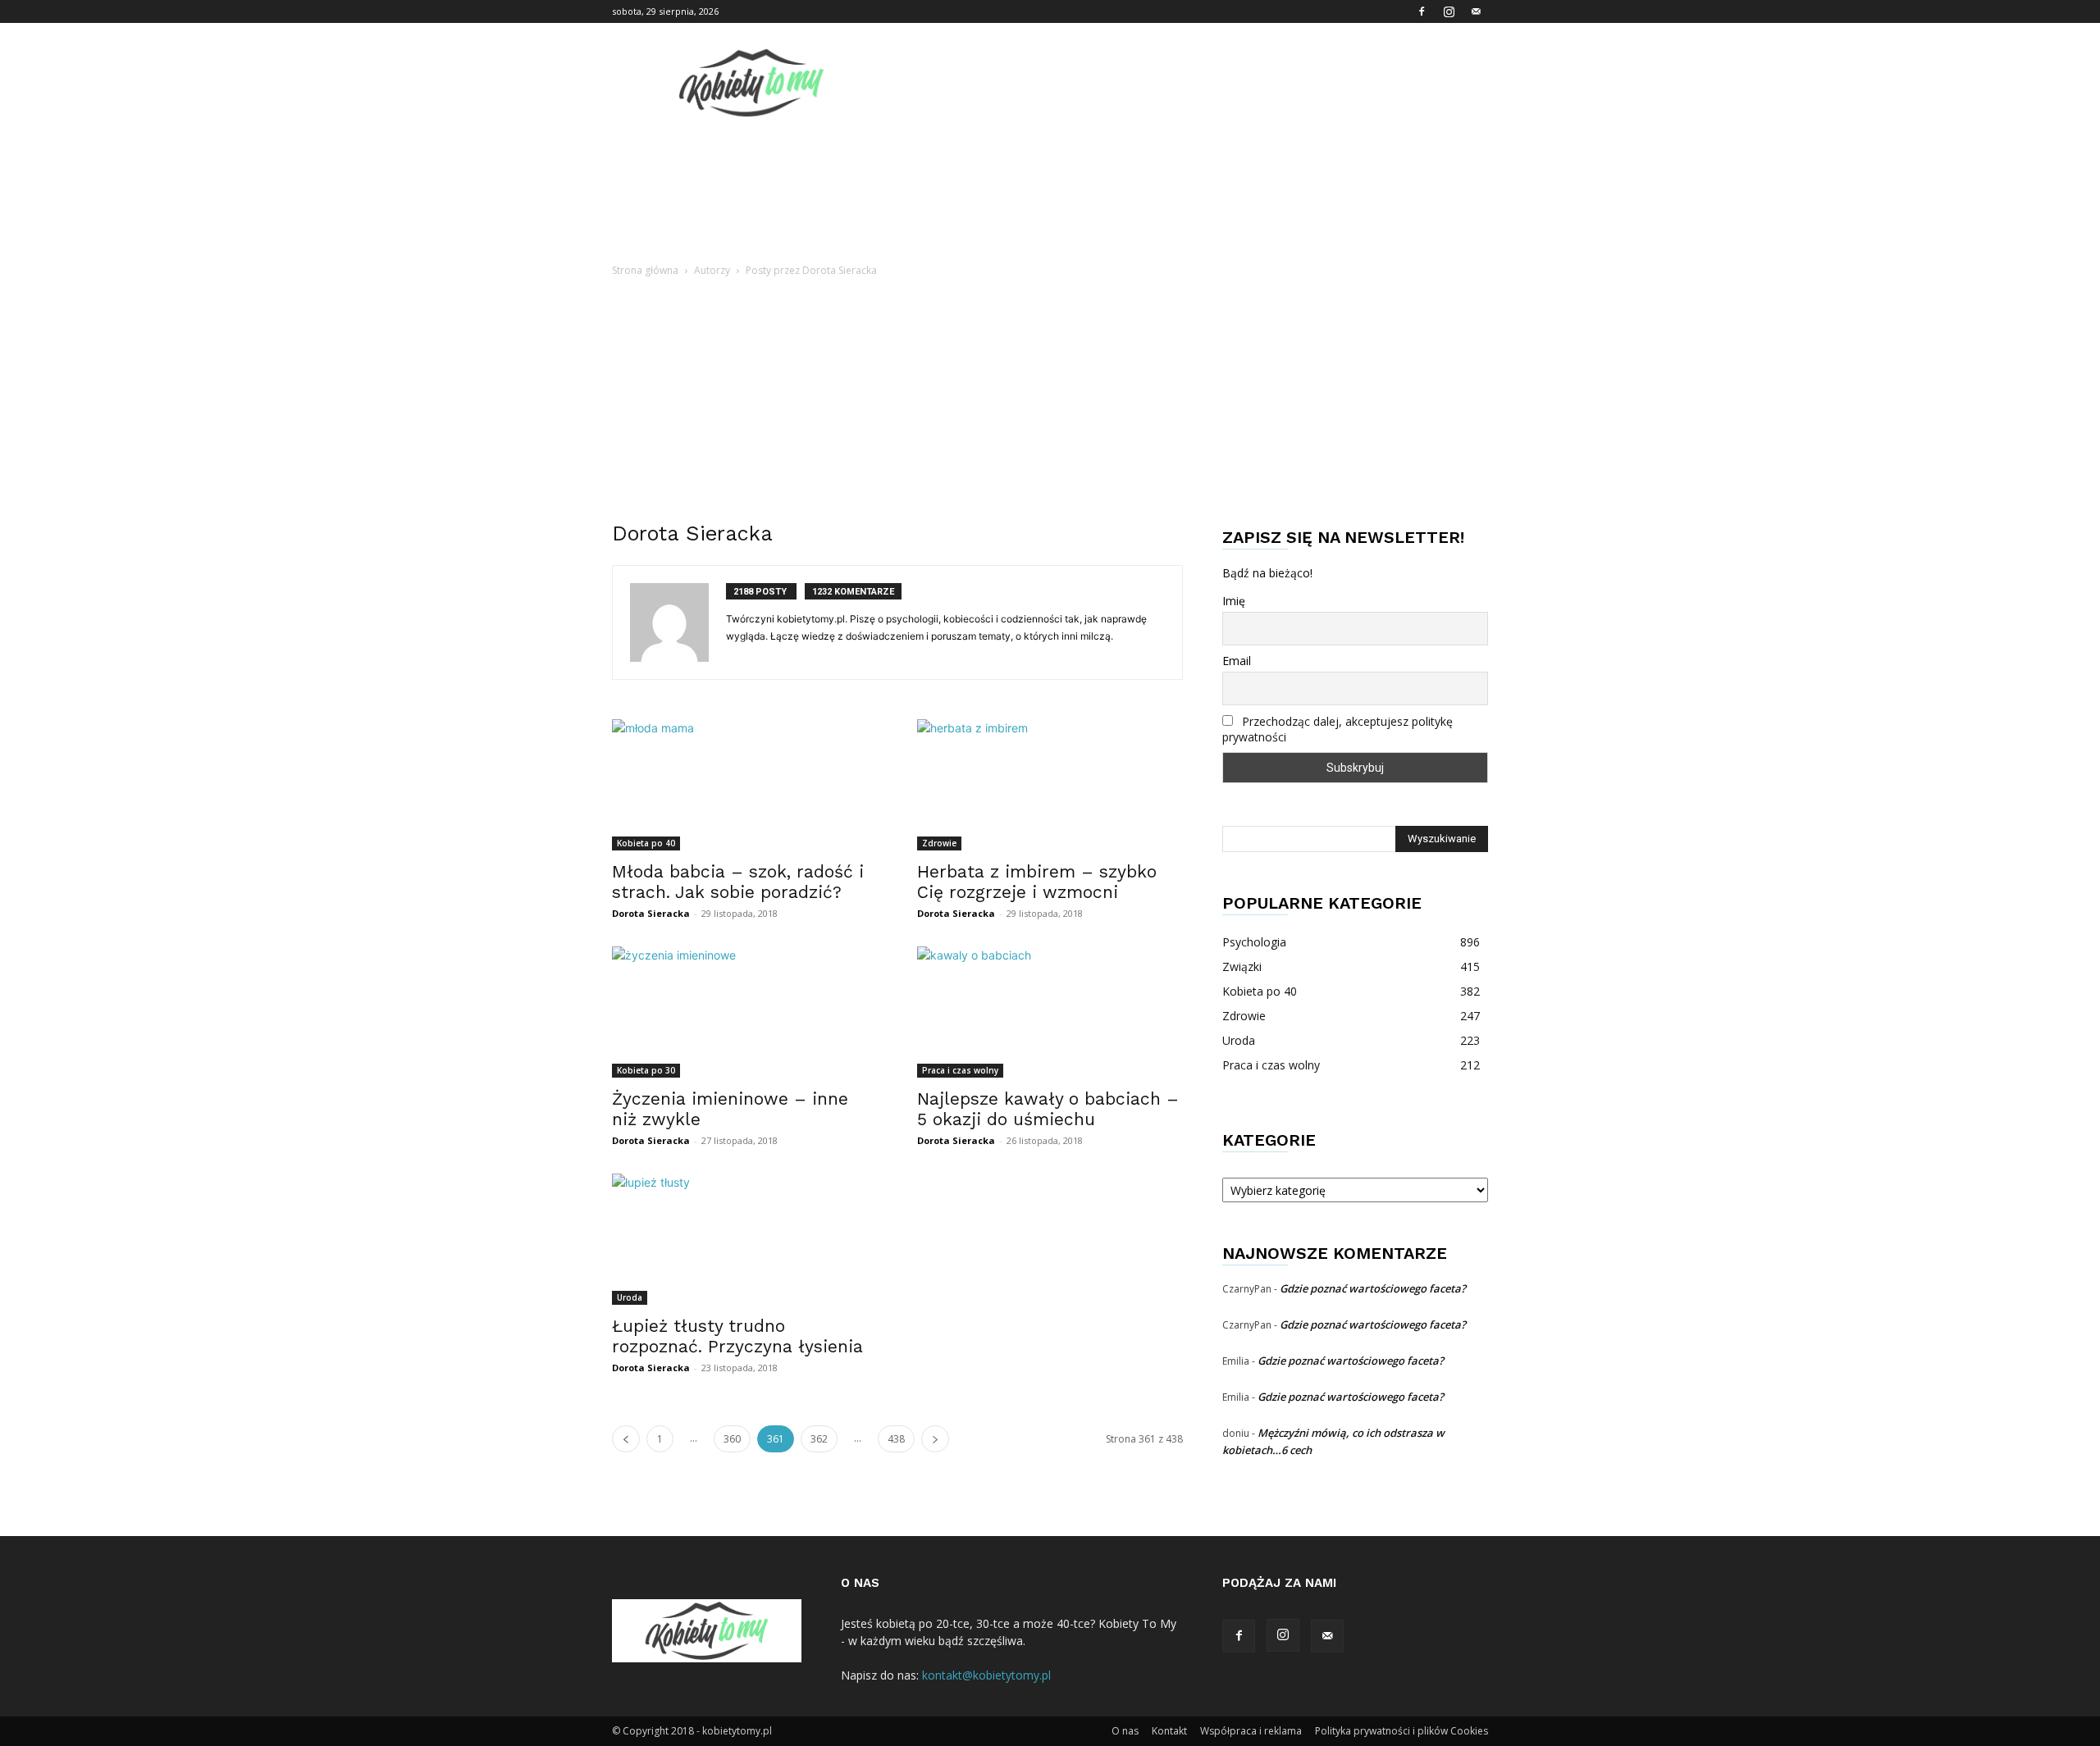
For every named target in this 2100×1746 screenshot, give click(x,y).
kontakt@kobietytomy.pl (986, 1675)
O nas (1125, 1731)
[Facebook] (1422, 11)
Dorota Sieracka (651, 913)
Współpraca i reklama (1251, 1731)
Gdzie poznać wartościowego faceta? (1373, 1288)
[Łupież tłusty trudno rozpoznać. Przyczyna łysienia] (745, 1239)
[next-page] (935, 1439)
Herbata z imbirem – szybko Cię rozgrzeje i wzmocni (1037, 882)
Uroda (630, 1297)
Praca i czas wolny (960, 1070)
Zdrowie (939, 843)
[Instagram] (1449, 11)
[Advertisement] (1050, 403)
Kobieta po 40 (646, 843)
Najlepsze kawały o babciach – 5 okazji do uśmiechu (1048, 1109)
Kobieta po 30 (646, 1070)
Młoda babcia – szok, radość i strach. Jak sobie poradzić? (738, 882)
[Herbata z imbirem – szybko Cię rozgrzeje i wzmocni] (1050, 785)
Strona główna (645, 270)
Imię (1234, 601)
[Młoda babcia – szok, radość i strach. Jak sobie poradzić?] (745, 785)
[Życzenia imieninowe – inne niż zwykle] (745, 1012)
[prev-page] (626, 1439)
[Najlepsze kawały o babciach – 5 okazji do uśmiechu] (1050, 1012)
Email (1237, 661)
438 (896, 1439)
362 (819, 1439)
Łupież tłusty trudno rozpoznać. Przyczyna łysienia (737, 1336)
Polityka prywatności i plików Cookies (1402, 1731)
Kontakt (1169, 1731)
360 (732, 1439)
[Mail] (1476, 11)
